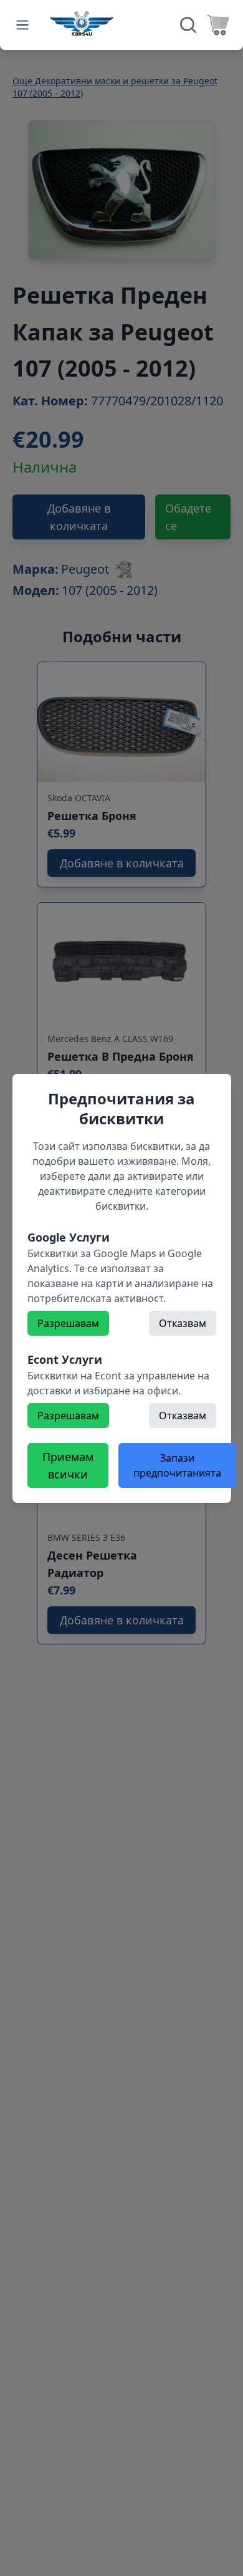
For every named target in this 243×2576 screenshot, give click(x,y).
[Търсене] (188, 25)
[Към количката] (218, 25)
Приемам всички (68, 1465)
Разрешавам (68, 1323)
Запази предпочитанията (177, 1465)
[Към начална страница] (82, 23)
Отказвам (183, 1323)
